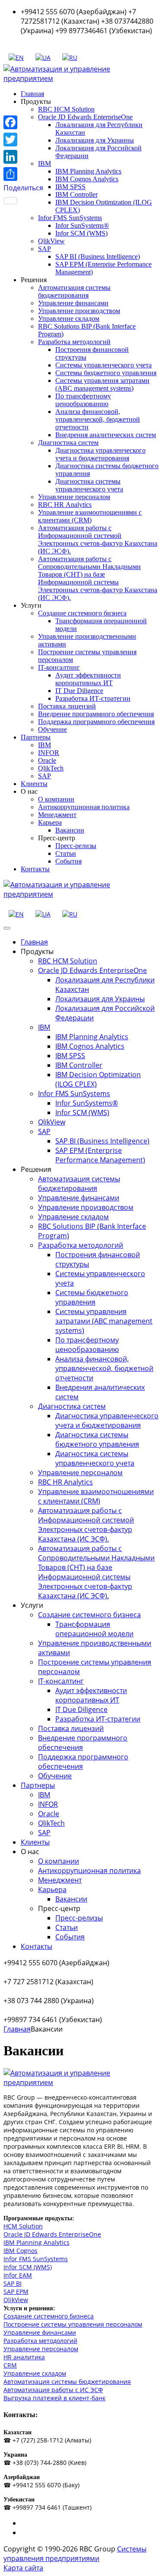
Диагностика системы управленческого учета (89, 485)
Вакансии (70, 830)
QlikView (51, 241)
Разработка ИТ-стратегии (93, 698)
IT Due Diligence (79, 691)
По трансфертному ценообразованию (83, 400)
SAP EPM (16, 2292)
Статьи (66, 853)
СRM (10, 2365)
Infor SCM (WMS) (81, 233)
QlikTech (51, 768)
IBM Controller (76, 194)
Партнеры (36, 737)
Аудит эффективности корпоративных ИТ (88, 679)
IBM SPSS (70, 187)
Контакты (35, 869)
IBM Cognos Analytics (87, 179)
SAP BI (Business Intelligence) (98, 256)
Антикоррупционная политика (84, 807)
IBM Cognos (21, 2251)
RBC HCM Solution (66, 109)
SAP (44, 249)
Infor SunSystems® (82, 225)
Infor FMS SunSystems (70, 218)
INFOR (49, 753)
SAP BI (13, 2283)
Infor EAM (18, 2275)
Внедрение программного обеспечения (96, 714)
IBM (44, 745)
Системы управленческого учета (103, 365)
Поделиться (23, 188)
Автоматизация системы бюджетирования (74, 291)
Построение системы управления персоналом (73, 2324)
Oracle (47, 760)
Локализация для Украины (95, 140)
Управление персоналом (74, 497)
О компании (56, 799)
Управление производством (79, 311)
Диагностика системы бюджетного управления (97, 1439)
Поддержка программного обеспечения (96, 722)
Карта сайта (23, 2568)
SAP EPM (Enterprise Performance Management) (100, 1155)
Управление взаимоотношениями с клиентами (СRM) (90, 516)
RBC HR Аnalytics (65, 505)
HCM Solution (23, 2226)
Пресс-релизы (76, 846)
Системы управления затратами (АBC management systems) (102, 384)
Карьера (50, 822)
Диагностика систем (68, 443)
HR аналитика (24, 2357)
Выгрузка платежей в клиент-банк (54, 2398)
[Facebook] (23, 122)
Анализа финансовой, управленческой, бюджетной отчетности (98, 419)
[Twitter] (23, 140)
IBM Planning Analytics (88, 171)
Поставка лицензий (67, 706)
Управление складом (69, 319)
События (68, 861)
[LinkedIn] (23, 157)
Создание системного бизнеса (82, 613)
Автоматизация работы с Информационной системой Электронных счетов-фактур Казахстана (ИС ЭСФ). (98, 539)
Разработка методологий (74, 342)
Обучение (52, 729)
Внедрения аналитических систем (106, 435)
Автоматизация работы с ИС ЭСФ (53, 2390)
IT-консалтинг (59, 667)
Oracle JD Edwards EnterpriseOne (85, 117)
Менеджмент (57, 815)
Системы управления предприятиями (75, 2554)
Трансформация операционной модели (94, 1629)
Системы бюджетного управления (106, 373)
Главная (32, 94)
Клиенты (34, 784)
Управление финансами (73, 303)
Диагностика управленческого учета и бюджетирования (100, 454)
